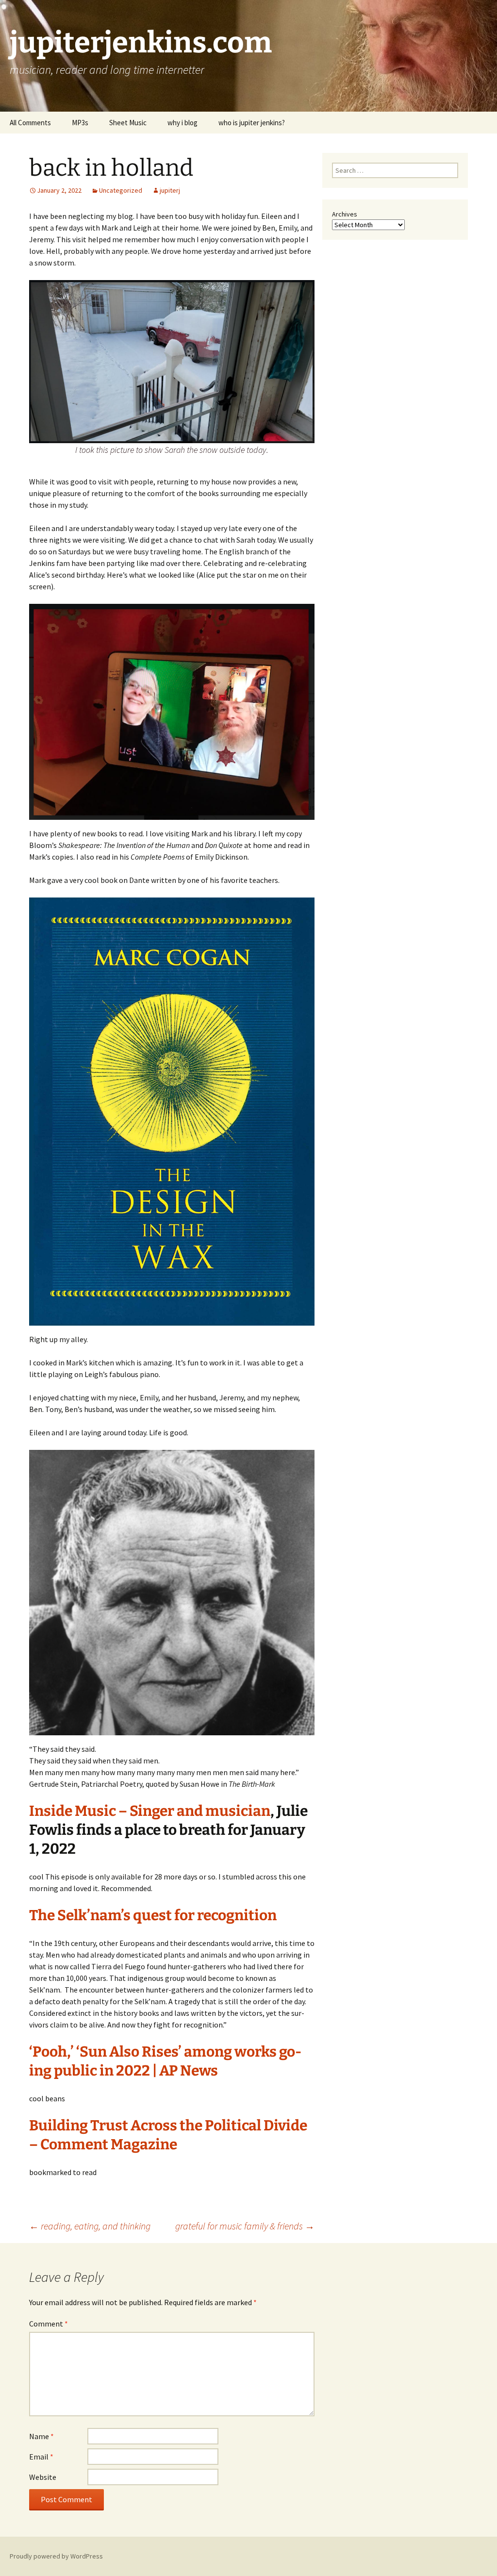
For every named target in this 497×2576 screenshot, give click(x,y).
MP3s (80, 123)
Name (41, 2436)
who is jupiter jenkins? (252, 123)
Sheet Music (128, 123)
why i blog (182, 123)
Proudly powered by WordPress (56, 2556)
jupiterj (170, 190)
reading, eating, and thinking (90, 2226)
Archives (345, 214)
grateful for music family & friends (245, 2226)
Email (41, 2457)
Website (43, 2477)
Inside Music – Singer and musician (150, 1811)
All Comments (30, 123)
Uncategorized (121, 190)
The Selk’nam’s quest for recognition (153, 1915)
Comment (49, 2324)
